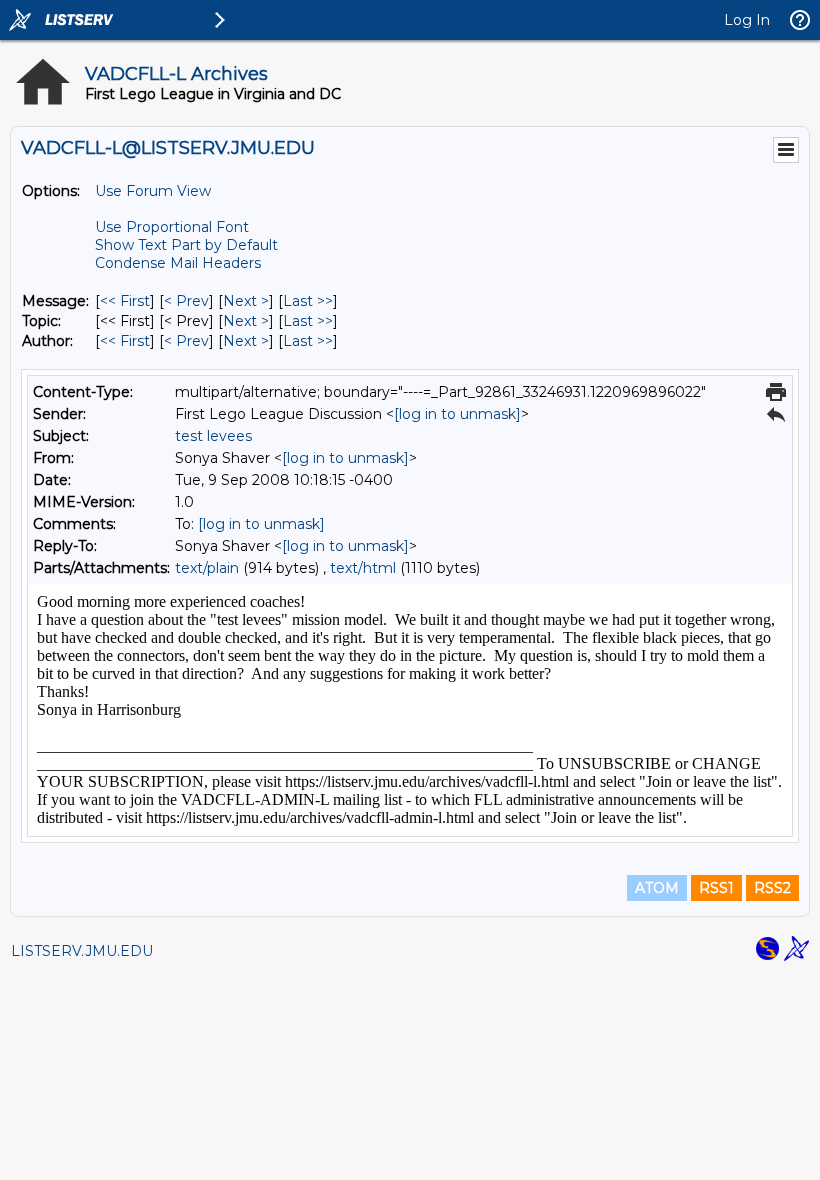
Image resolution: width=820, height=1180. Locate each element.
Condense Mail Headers (178, 263)
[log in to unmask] (457, 414)
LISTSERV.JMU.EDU (82, 951)
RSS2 (772, 888)
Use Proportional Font (172, 227)
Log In (747, 20)
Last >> (308, 301)
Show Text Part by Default (186, 245)
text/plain (207, 568)
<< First (125, 301)
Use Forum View (153, 191)
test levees (213, 436)
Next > (246, 301)
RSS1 (716, 888)
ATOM (657, 888)
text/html (363, 568)
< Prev (186, 301)
